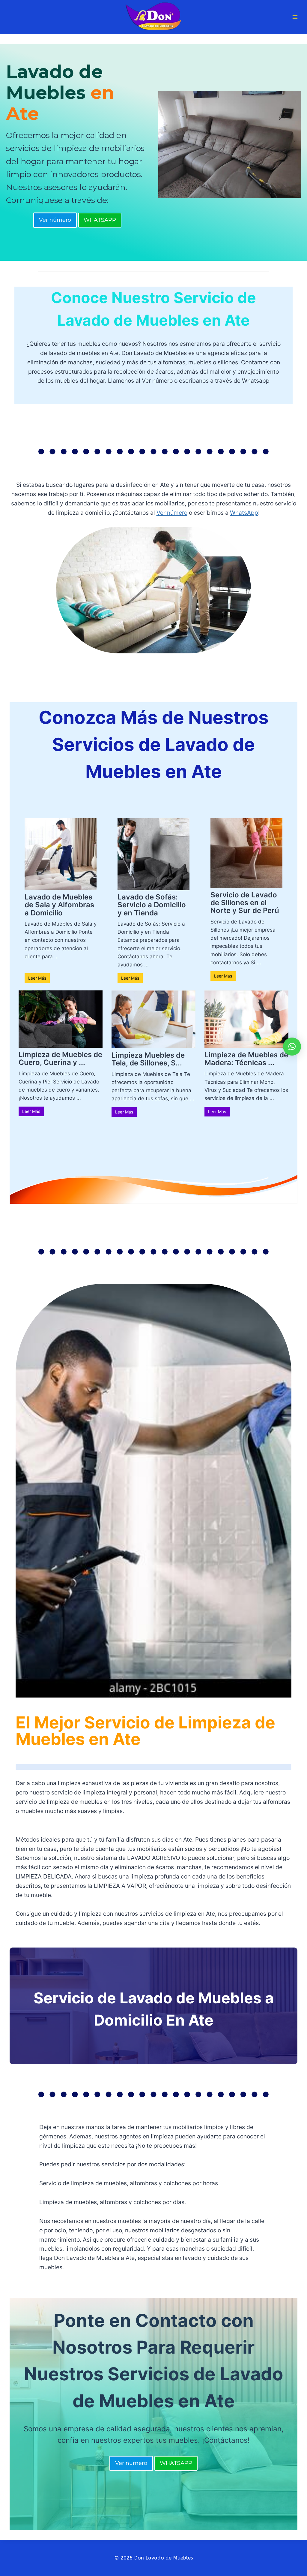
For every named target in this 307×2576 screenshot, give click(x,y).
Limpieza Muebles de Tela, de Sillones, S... (148, 1059)
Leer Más (37, 978)
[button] (292, 1047)
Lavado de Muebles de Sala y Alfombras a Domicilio (59, 905)
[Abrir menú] (295, 17)
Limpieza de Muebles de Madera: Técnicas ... (246, 1059)
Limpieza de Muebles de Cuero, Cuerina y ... (60, 1058)
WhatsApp (244, 513)
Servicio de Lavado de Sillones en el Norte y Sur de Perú (245, 903)
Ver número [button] (55, 220)
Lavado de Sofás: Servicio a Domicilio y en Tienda (152, 905)
